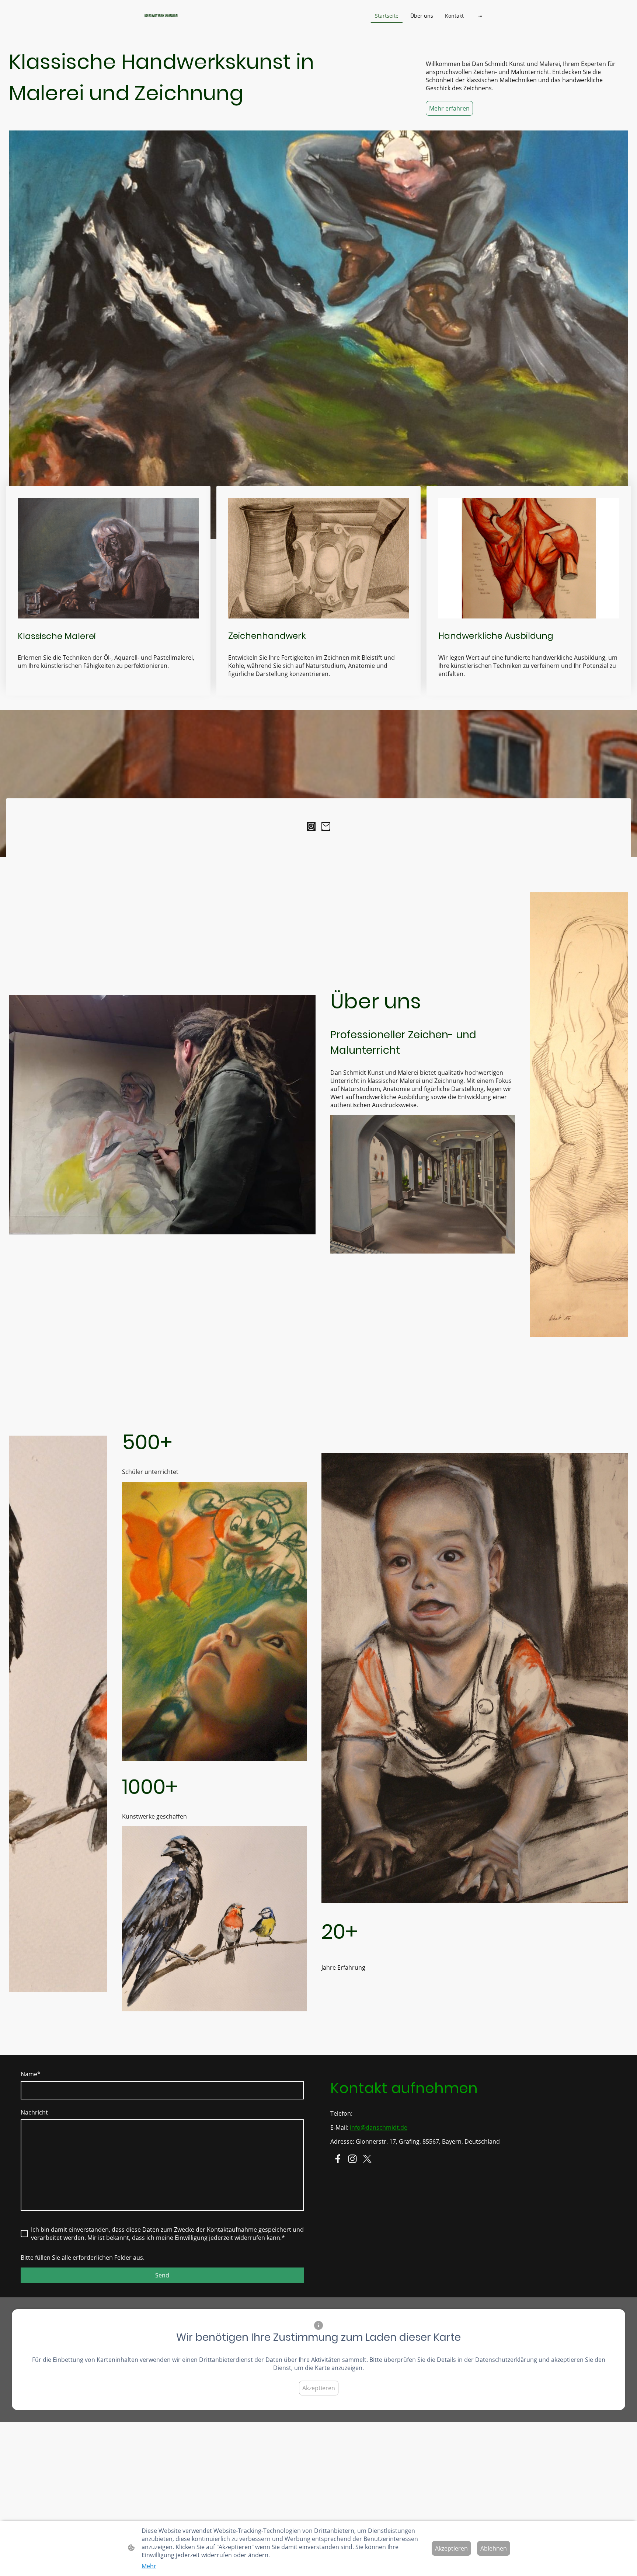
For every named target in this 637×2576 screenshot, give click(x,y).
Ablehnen (494, 2548)
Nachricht (34, 2112)
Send (162, 2275)
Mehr (149, 2566)
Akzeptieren (319, 2388)
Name (31, 2074)
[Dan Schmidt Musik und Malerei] (201, 22)
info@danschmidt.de (379, 2127)
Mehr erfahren (449, 108)
